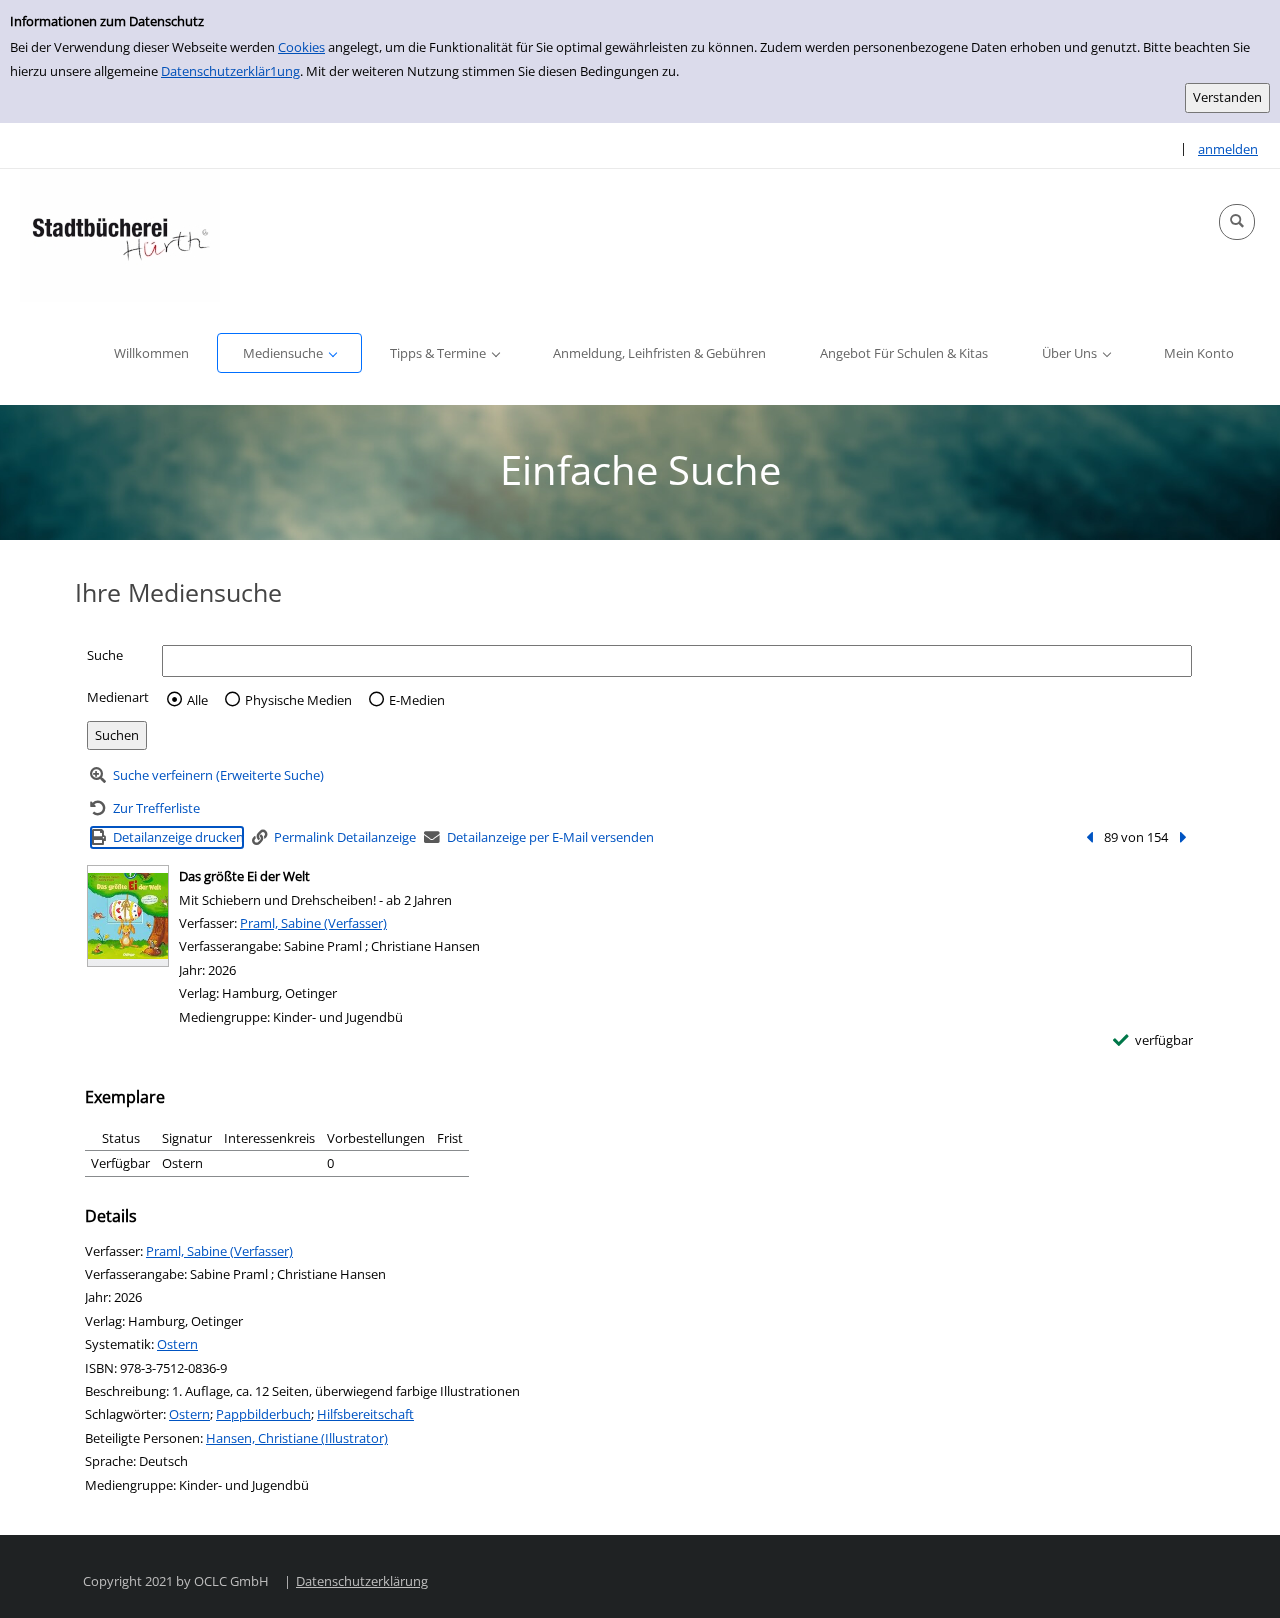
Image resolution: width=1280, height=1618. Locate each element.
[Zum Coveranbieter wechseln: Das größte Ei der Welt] (128, 916)
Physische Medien (298, 700)
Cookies (301, 47)
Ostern (177, 1344)
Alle (197, 700)
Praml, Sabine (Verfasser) (313, 923)
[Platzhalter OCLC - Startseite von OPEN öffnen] (120, 235)
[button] (1237, 222)
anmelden (1228, 149)
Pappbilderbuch (263, 1414)
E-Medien (417, 700)
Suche (105, 655)
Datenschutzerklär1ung (230, 71)
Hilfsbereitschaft (365, 1414)
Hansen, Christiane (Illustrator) (297, 1438)
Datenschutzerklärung (362, 1581)
